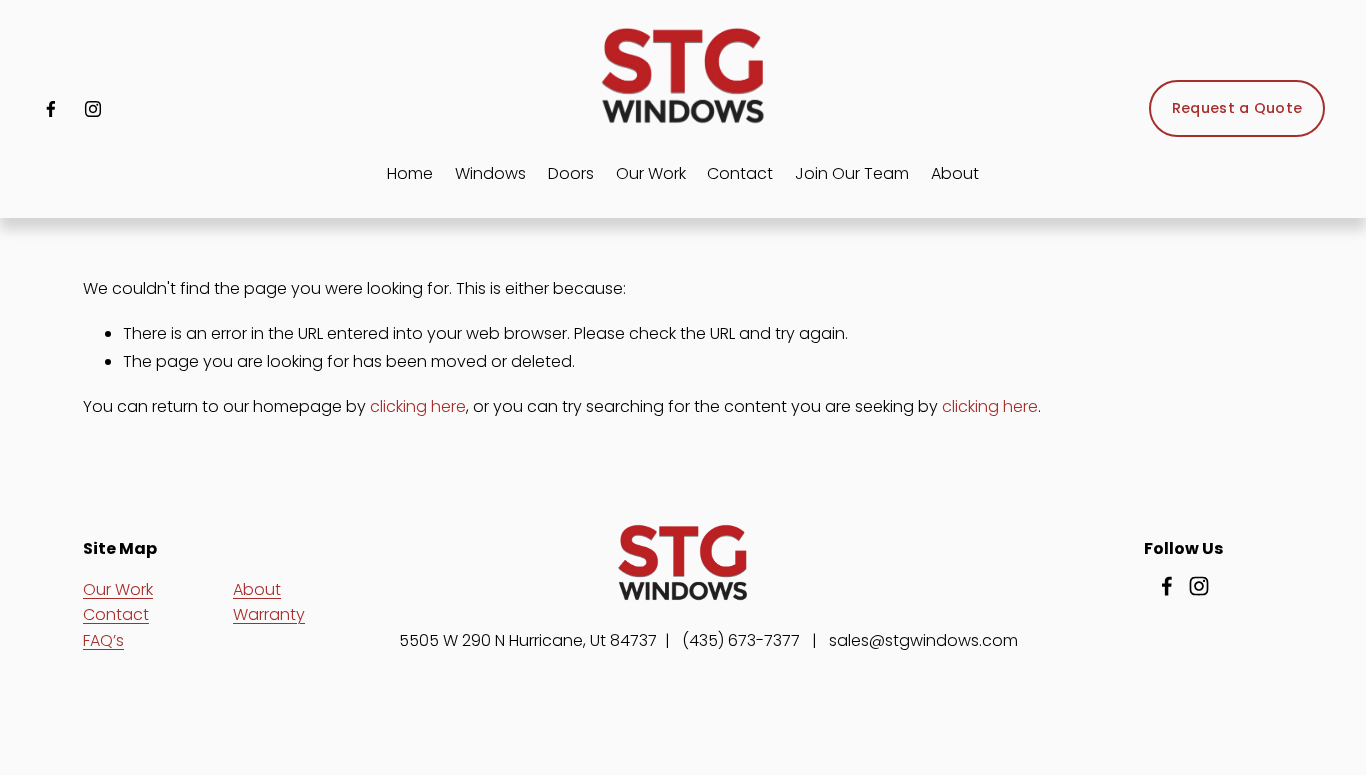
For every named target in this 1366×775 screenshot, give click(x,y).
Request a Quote (1237, 108)
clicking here (418, 406)
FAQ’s (103, 640)
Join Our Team (852, 173)
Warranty (269, 614)
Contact (740, 173)
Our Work (651, 173)
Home (410, 173)
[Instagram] (93, 109)
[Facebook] (51, 109)
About (257, 589)
